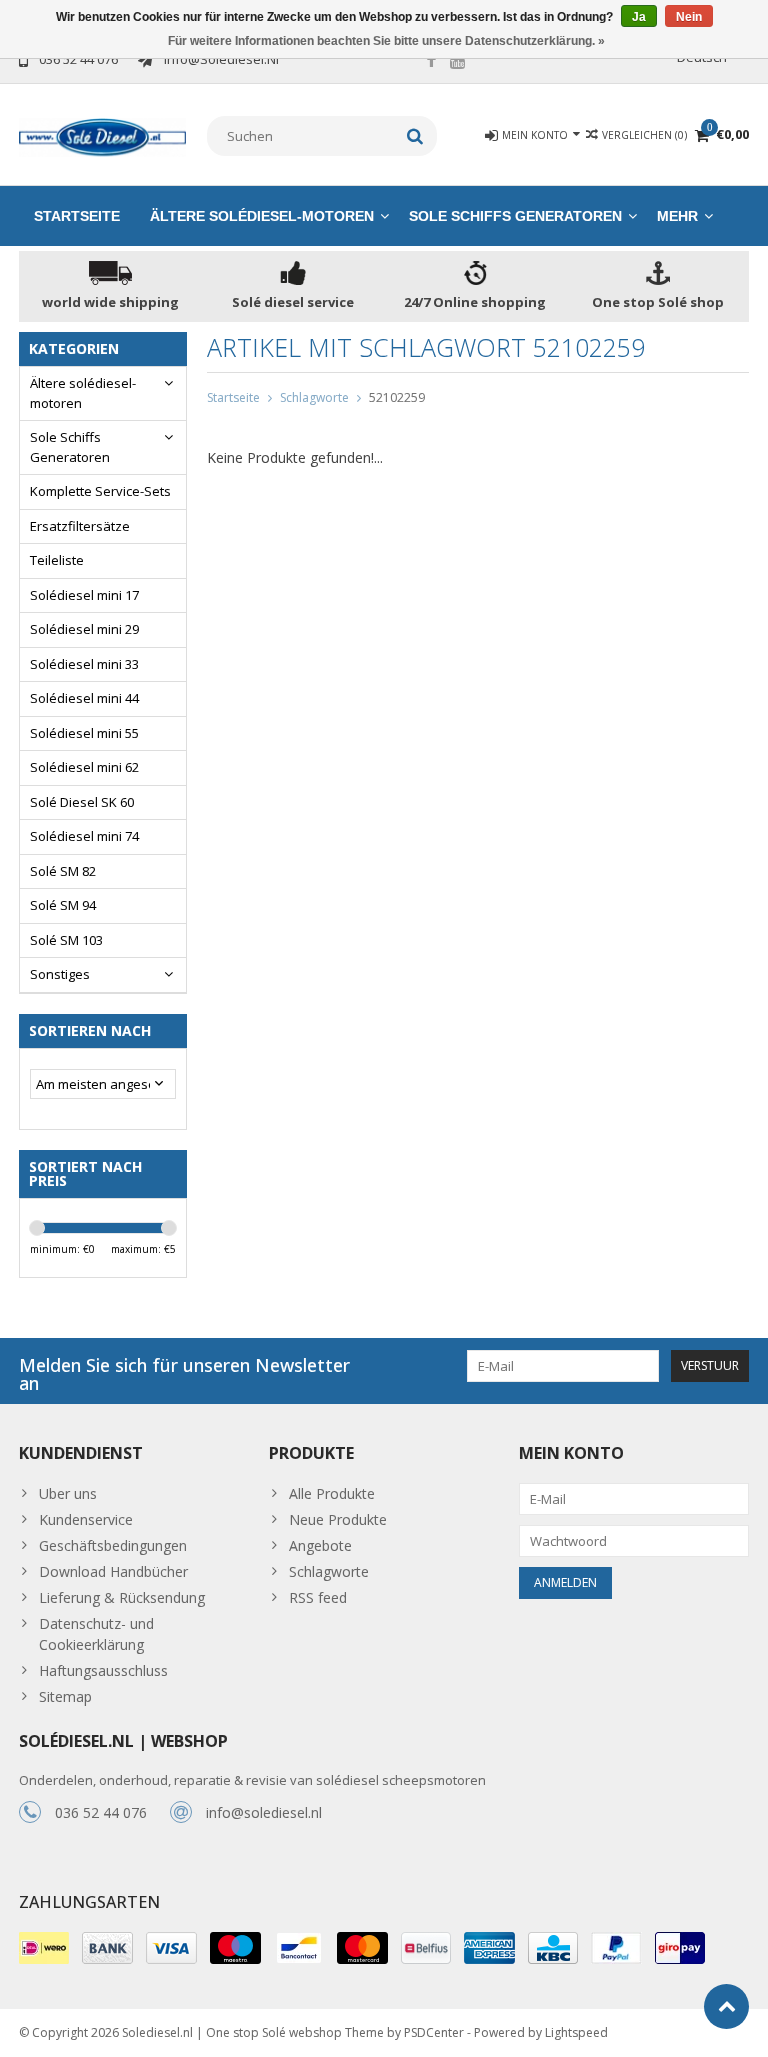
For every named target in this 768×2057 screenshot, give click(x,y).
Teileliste (57, 560)
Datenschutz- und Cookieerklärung (96, 1634)
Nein (689, 17)
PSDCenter (434, 2032)
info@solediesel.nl (264, 1812)
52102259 (397, 397)
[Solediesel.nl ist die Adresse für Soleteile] (103, 135)
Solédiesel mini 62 (84, 767)
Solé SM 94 (63, 905)
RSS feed (318, 1597)
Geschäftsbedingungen (113, 1545)
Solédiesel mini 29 (84, 629)
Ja (639, 17)
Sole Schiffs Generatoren (515, 216)
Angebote (320, 1545)
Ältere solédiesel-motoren (262, 216)
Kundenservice (86, 1519)
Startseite (77, 216)
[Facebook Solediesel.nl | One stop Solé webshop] (431, 62)
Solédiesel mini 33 (84, 664)
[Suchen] (415, 136)
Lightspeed (576, 2032)
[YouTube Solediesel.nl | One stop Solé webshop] (458, 62)
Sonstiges (60, 974)
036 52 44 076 (101, 1812)
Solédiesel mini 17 (84, 595)
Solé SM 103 (66, 940)
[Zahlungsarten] (44, 1948)
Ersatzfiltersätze (80, 526)
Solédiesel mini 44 (84, 698)
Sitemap (65, 1696)
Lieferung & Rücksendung (122, 1597)
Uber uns (68, 1493)
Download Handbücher (113, 1571)
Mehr (677, 216)
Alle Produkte (332, 1493)
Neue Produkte (338, 1519)
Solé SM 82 (63, 871)
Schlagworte (314, 397)
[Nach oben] (726, 2006)
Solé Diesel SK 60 (82, 802)
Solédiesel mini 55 (84, 733)
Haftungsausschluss (103, 1670)
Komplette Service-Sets (100, 491)
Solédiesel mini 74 (84, 836)
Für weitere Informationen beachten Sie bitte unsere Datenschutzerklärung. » (386, 41)
